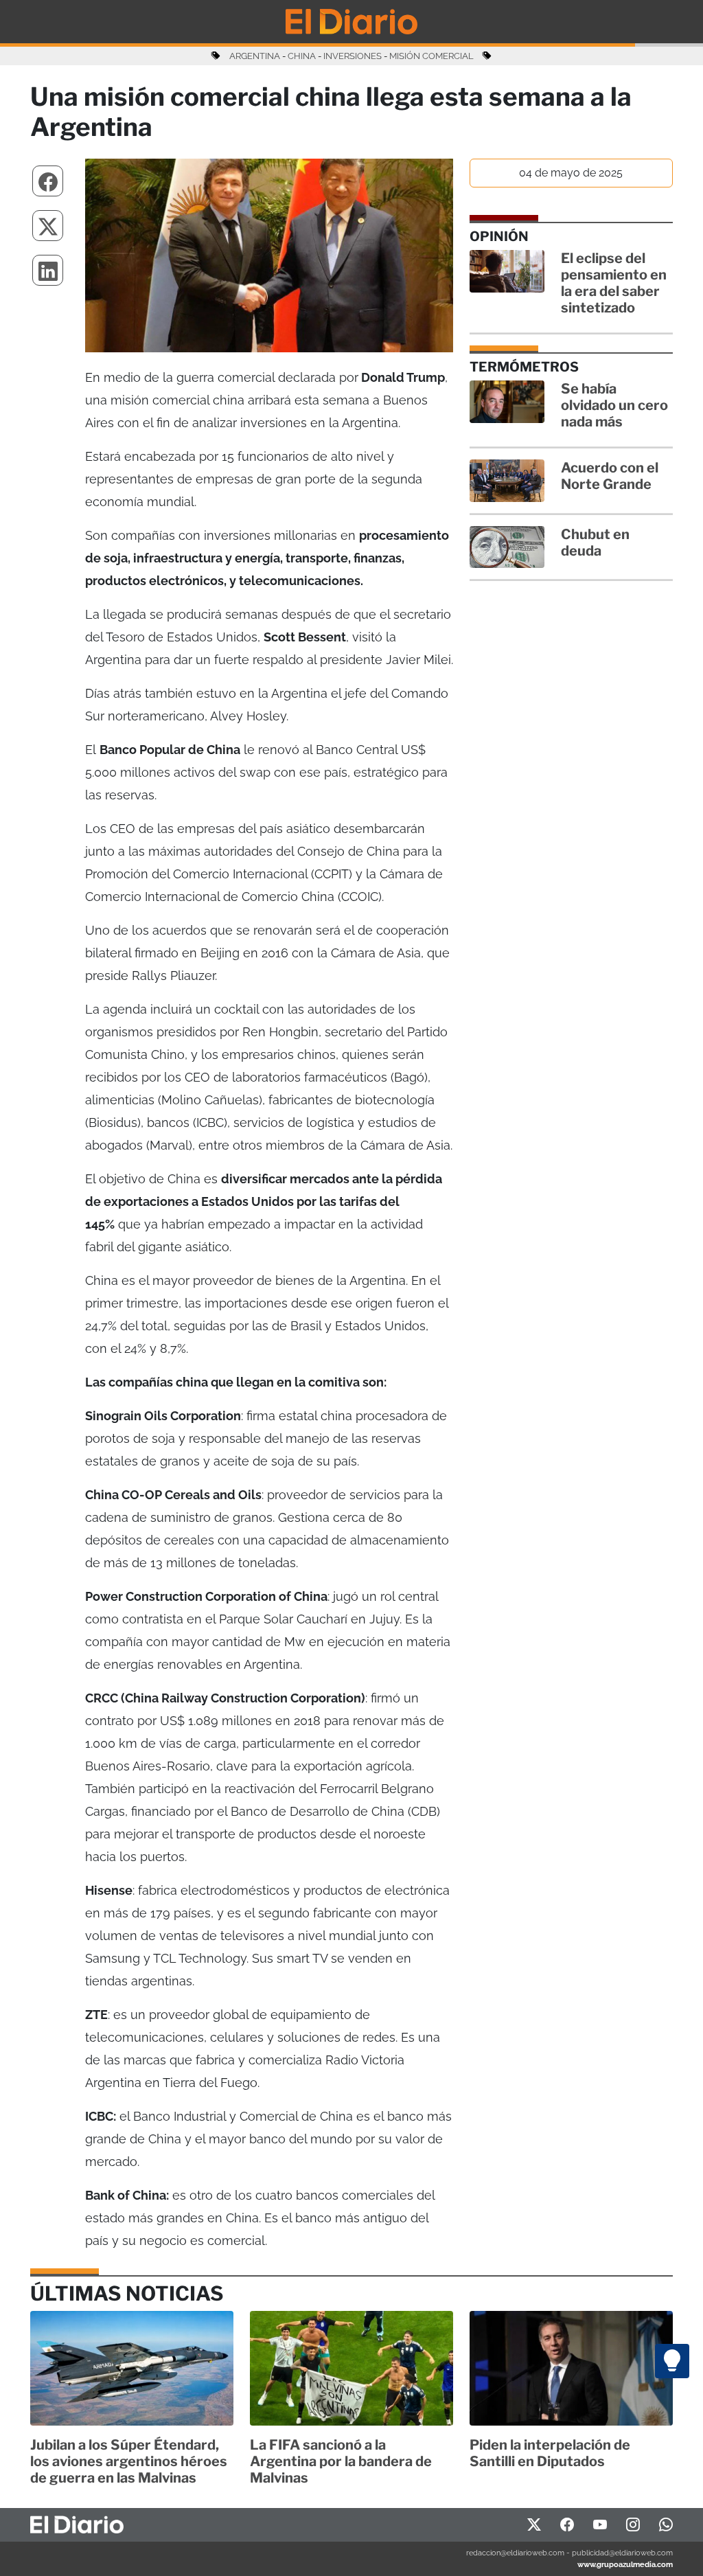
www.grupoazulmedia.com (625, 2564)
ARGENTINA (255, 56)
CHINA (302, 56)
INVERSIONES (353, 56)
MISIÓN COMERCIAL (431, 56)
